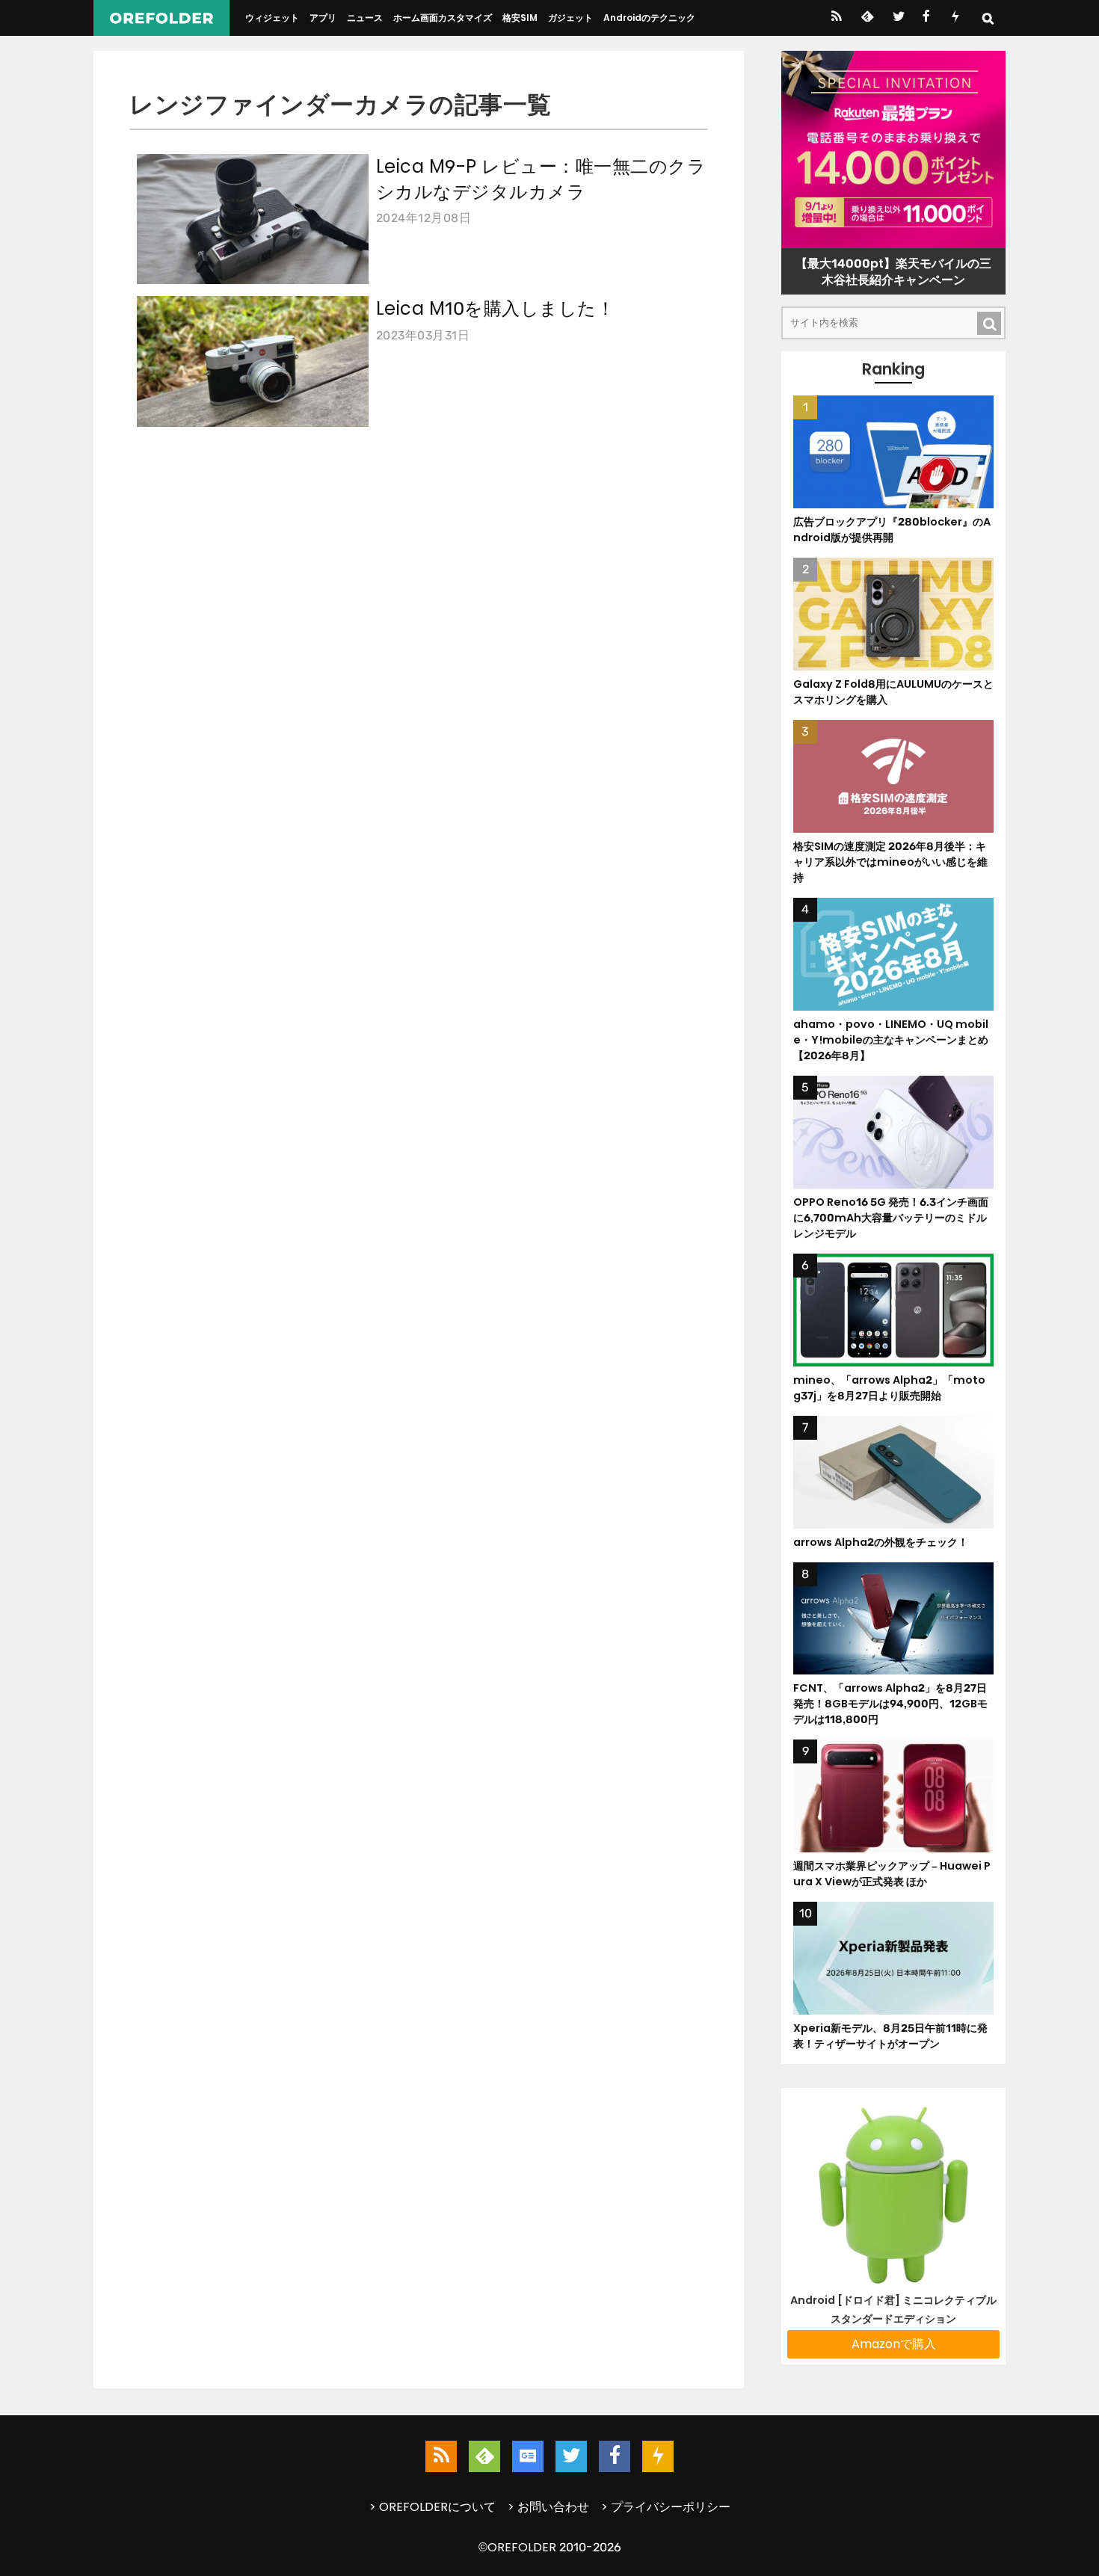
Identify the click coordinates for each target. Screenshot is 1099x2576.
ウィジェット (272, 18)
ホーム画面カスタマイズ (443, 18)
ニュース (365, 18)
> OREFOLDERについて (432, 2507)
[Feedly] (866, 18)
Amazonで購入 (894, 2344)
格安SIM (520, 18)
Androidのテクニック (649, 18)
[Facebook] (926, 18)
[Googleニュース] (528, 2456)
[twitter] (898, 18)
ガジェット (570, 18)
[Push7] (955, 18)
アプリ (323, 18)
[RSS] (836, 18)
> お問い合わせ (548, 2507)
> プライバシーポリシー (666, 2507)
